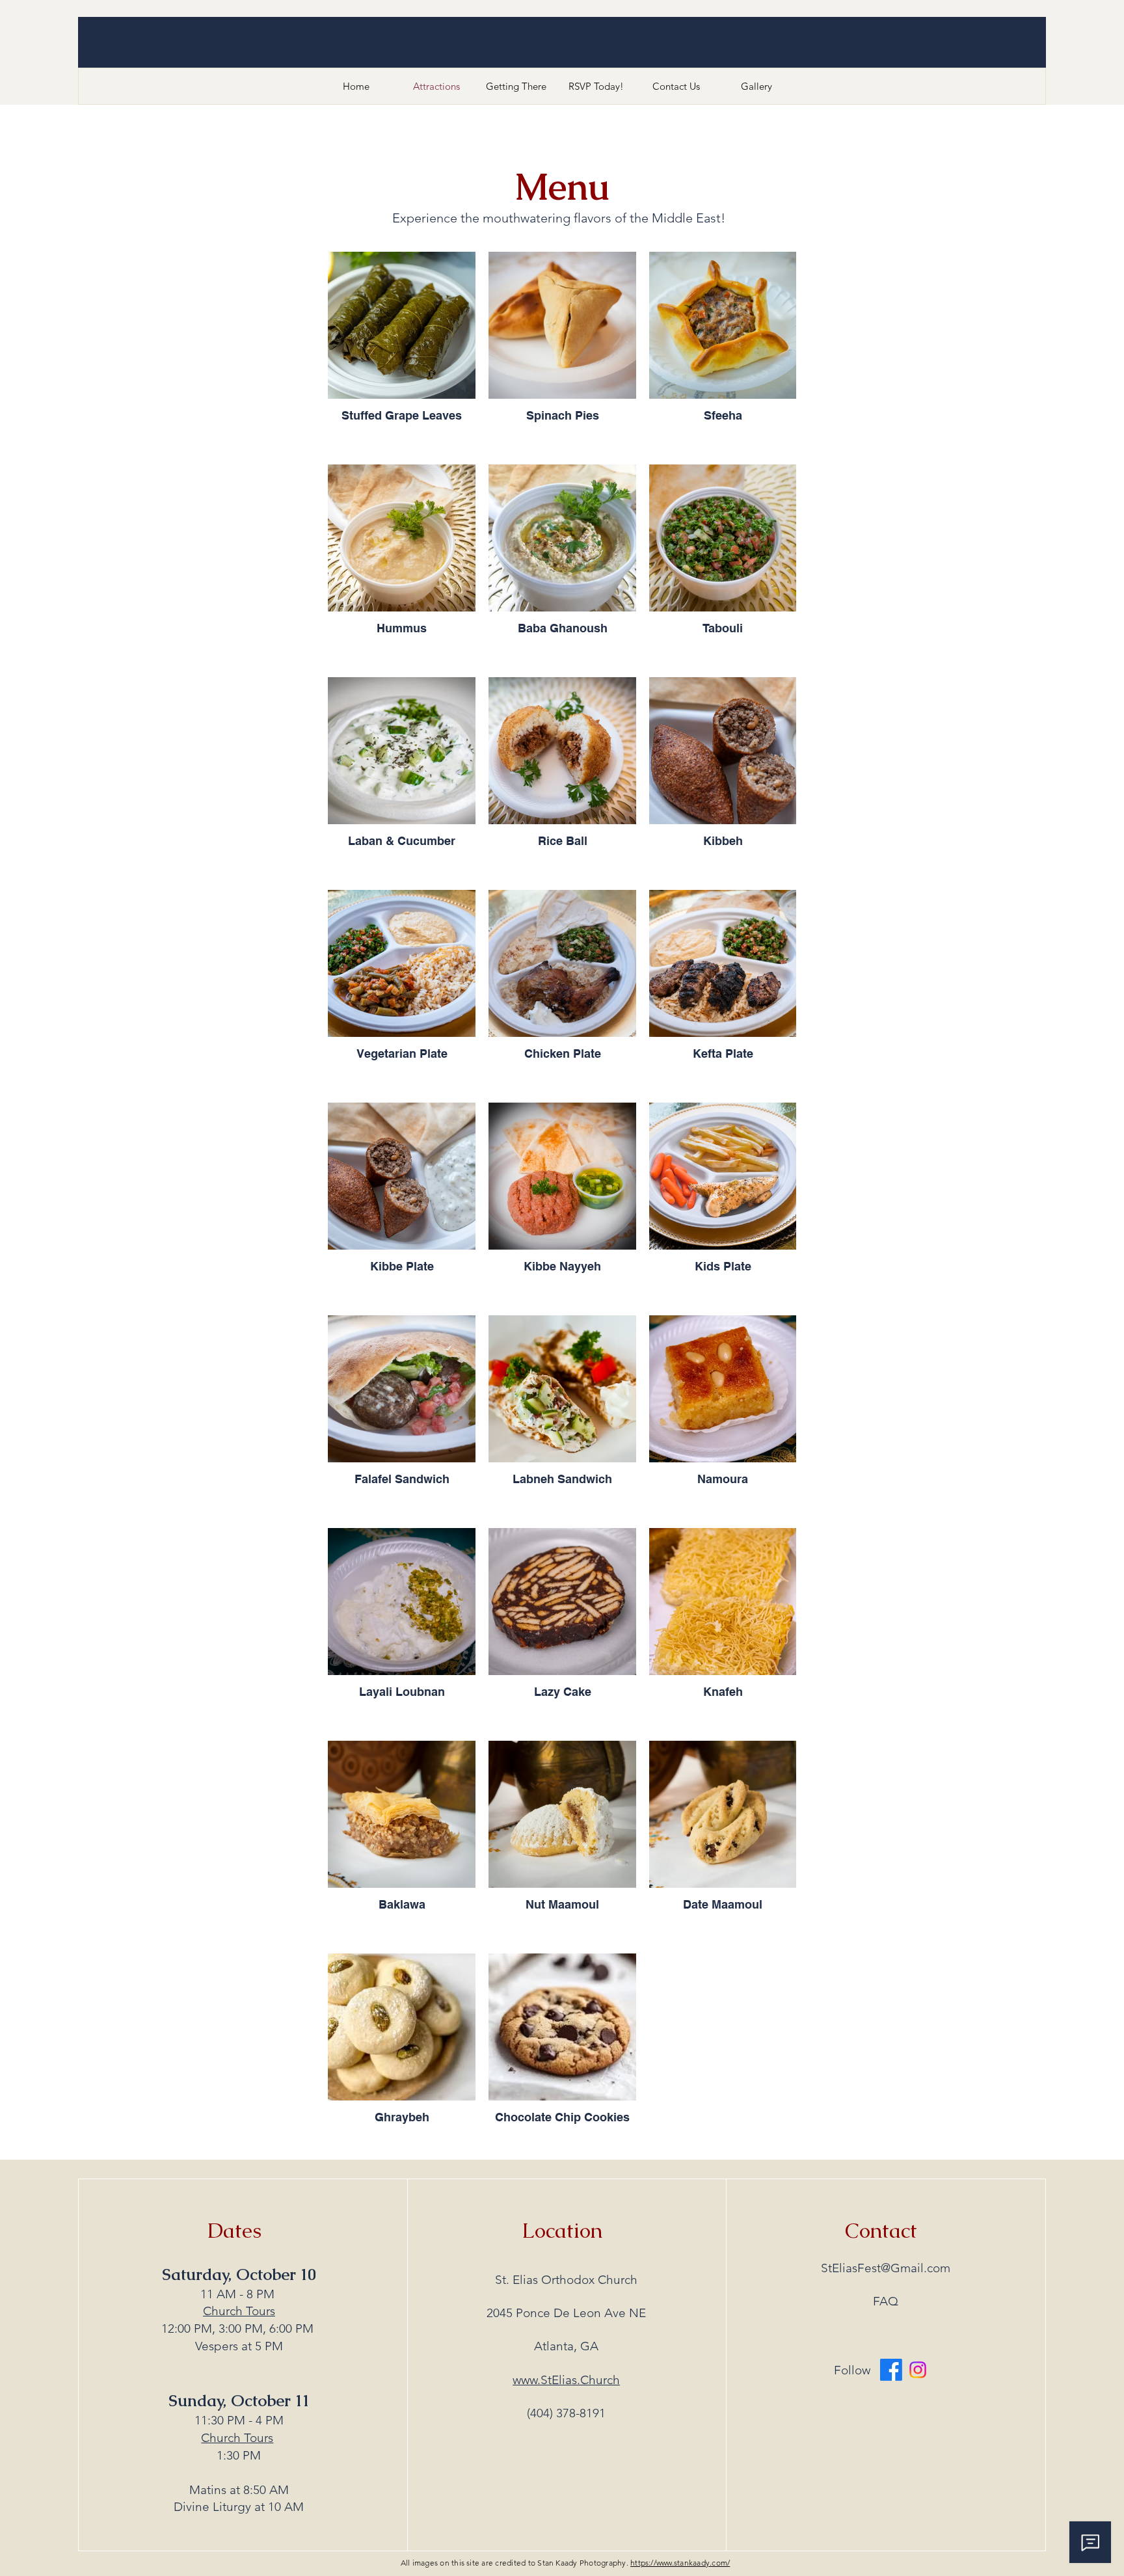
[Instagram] (918, 2370)
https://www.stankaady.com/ (680, 2563)
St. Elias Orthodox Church (566, 2280)
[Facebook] (891, 2370)
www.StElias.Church (566, 2380)
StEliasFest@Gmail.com (886, 2268)
